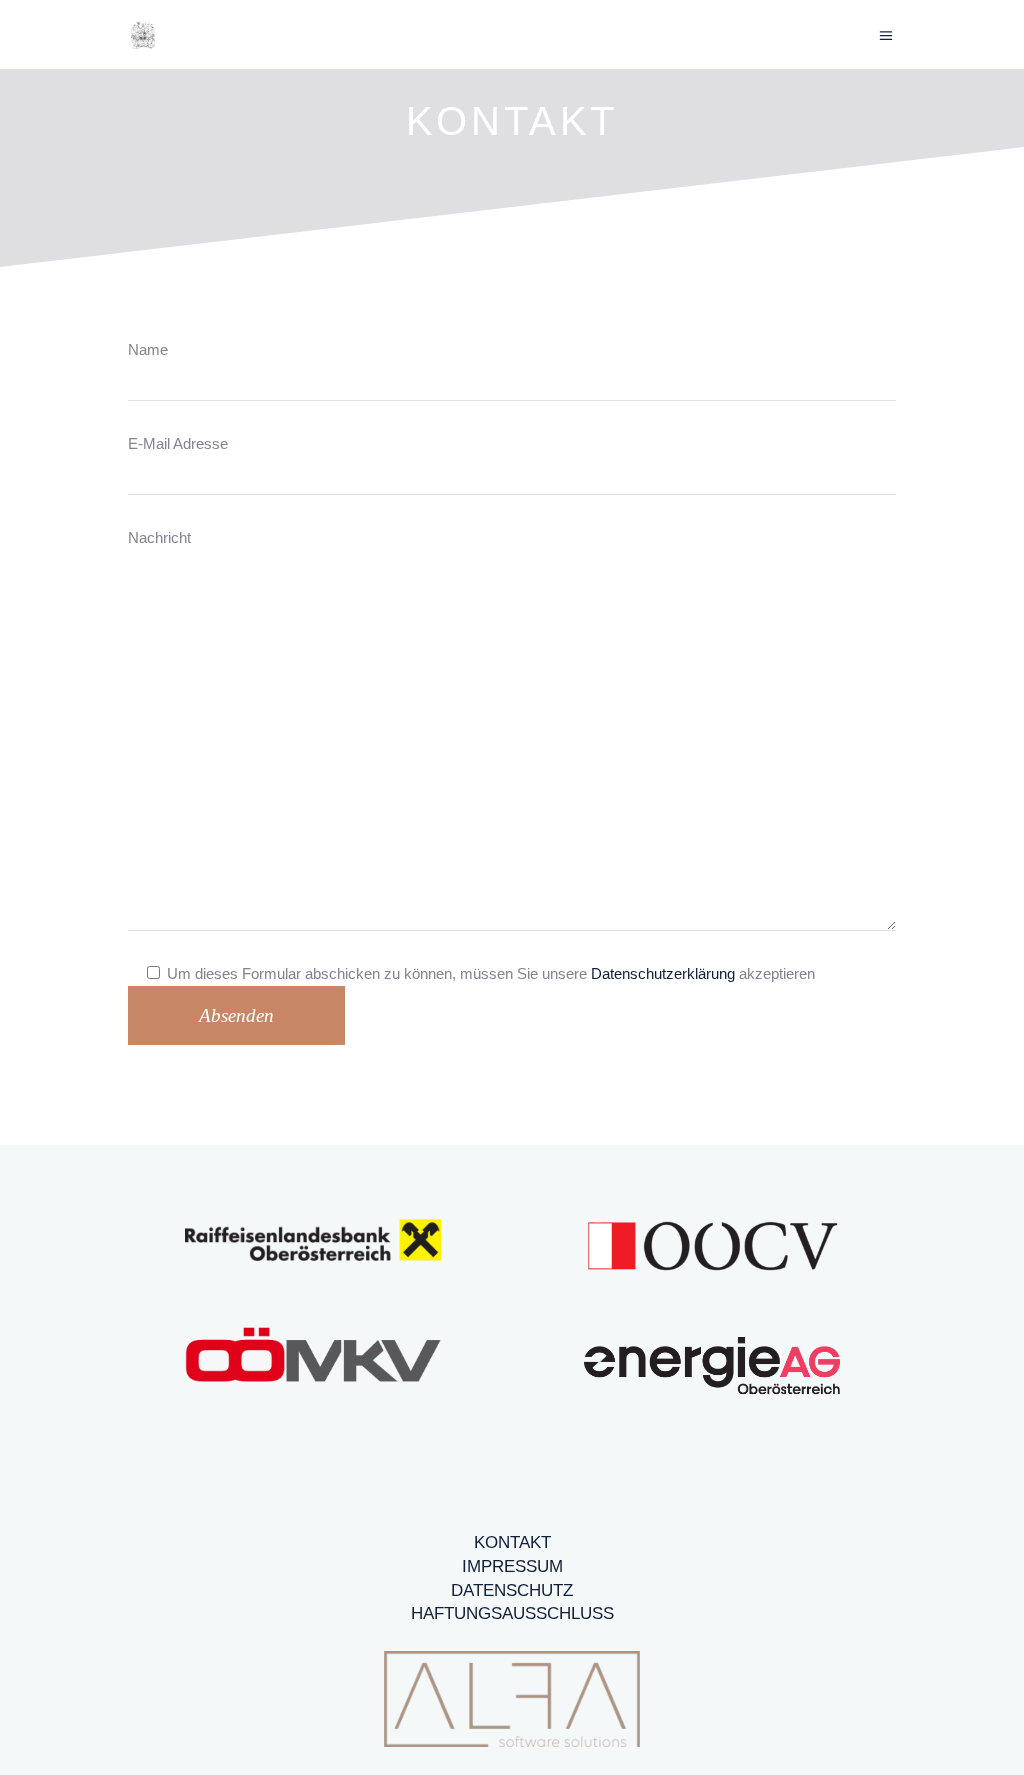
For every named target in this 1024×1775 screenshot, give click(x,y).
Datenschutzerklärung (663, 973)
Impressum (512, 1566)
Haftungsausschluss (512, 1613)
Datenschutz (512, 1590)
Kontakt (512, 1542)
